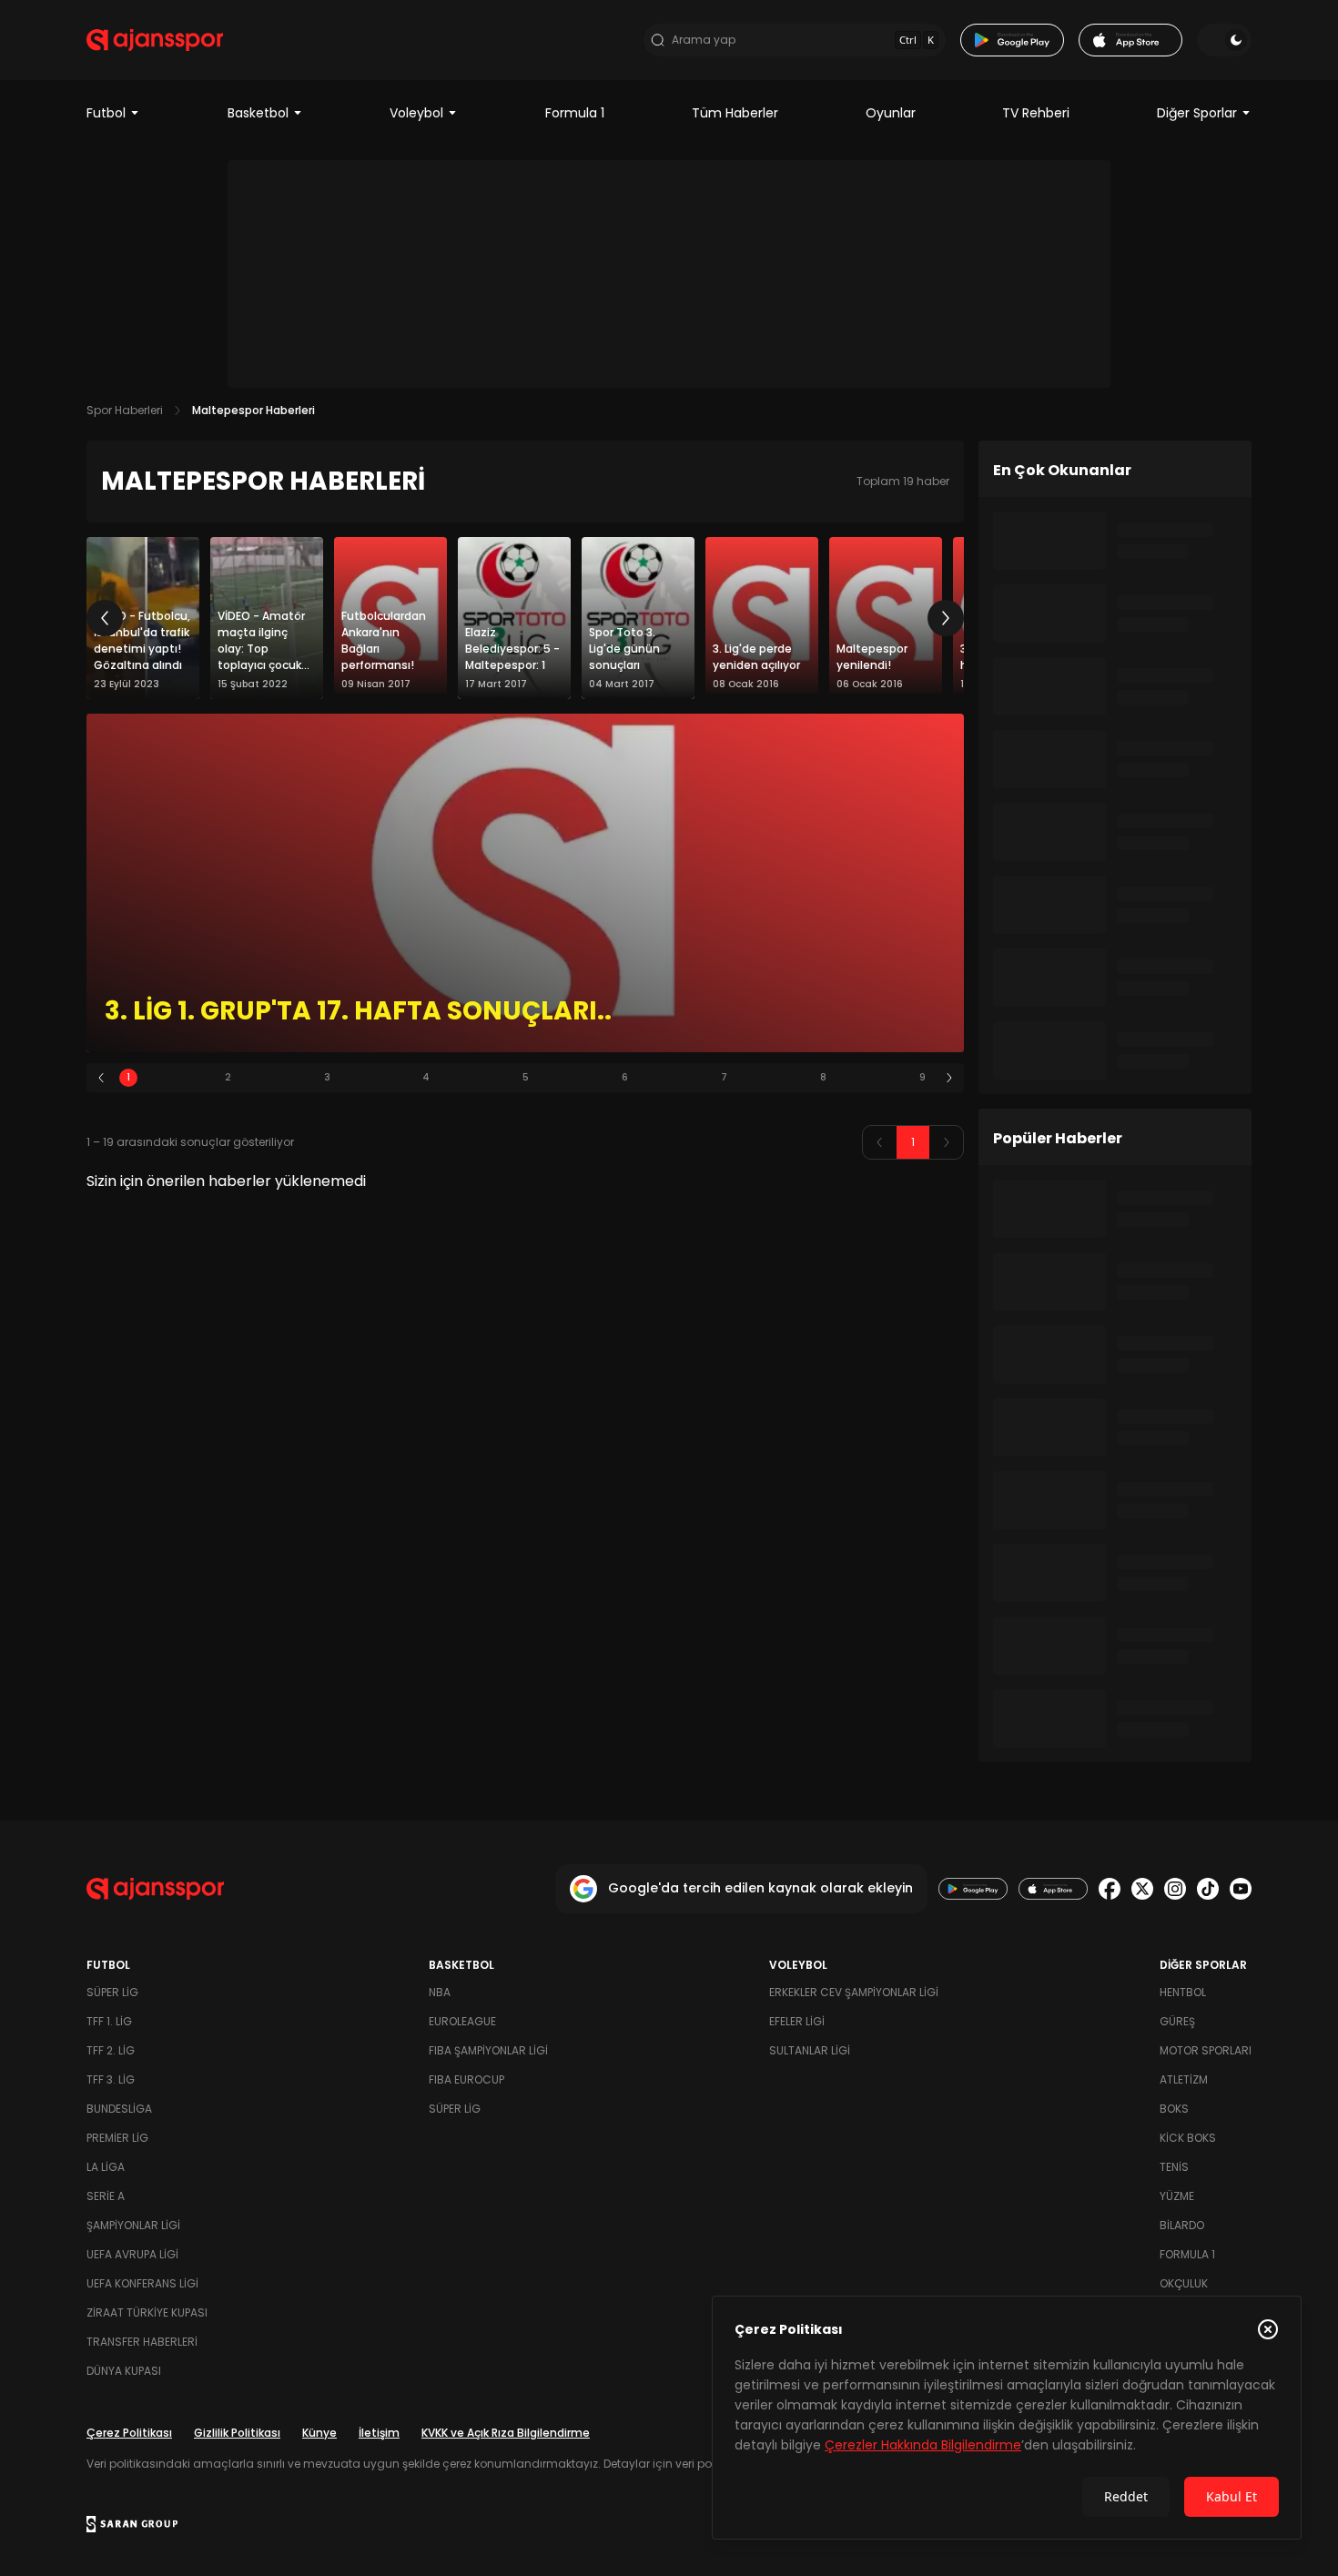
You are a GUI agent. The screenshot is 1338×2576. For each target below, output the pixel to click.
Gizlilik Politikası (237, 2433)
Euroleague (462, 2021)
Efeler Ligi (797, 2021)
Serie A (106, 2196)
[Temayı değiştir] (1224, 40)
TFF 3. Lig (111, 2079)
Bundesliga (119, 2109)
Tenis (1174, 2167)
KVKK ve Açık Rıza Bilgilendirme (506, 2433)
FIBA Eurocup (466, 2079)
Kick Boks (1188, 2138)
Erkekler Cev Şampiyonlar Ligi (854, 1992)
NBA (440, 1992)
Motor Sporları (1206, 2050)
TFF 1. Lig (109, 2021)
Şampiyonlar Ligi (133, 2225)
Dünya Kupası (124, 2371)
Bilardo (1182, 2225)
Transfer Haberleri (142, 2342)
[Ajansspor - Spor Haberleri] (155, 40)
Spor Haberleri (125, 410)
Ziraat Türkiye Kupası (147, 2312)
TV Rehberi (1036, 113)
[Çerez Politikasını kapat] (1268, 2329)
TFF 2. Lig (111, 2050)
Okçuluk (1184, 2283)
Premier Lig (117, 2138)
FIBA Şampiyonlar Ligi (488, 2050)
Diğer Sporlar (1197, 113)
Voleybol (416, 113)
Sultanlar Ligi (810, 2050)
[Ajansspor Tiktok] (1208, 1889)
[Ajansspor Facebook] (1110, 1889)
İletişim (379, 2433)
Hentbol (1183, 1992)
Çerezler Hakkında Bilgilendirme (923, 2445)
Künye (319, 2433)
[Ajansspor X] (1142, 1889)
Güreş (1177, 2021)
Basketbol (258, 113)
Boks (1174, 2109)
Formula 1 (575, 113)
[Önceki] (105, 618)
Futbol (106, 113)
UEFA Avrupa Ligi (132, 2254)
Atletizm (1184, 2079)
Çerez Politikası (129, 2433)
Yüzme (1177, 2196)
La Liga (106, 2167)
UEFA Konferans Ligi (142, 2283)
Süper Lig (112, 1992)
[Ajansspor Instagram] (1175, 1889)
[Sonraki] (946, 618)
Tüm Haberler (735, 113)
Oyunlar (891, 113)
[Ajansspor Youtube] (1241, 1889)
